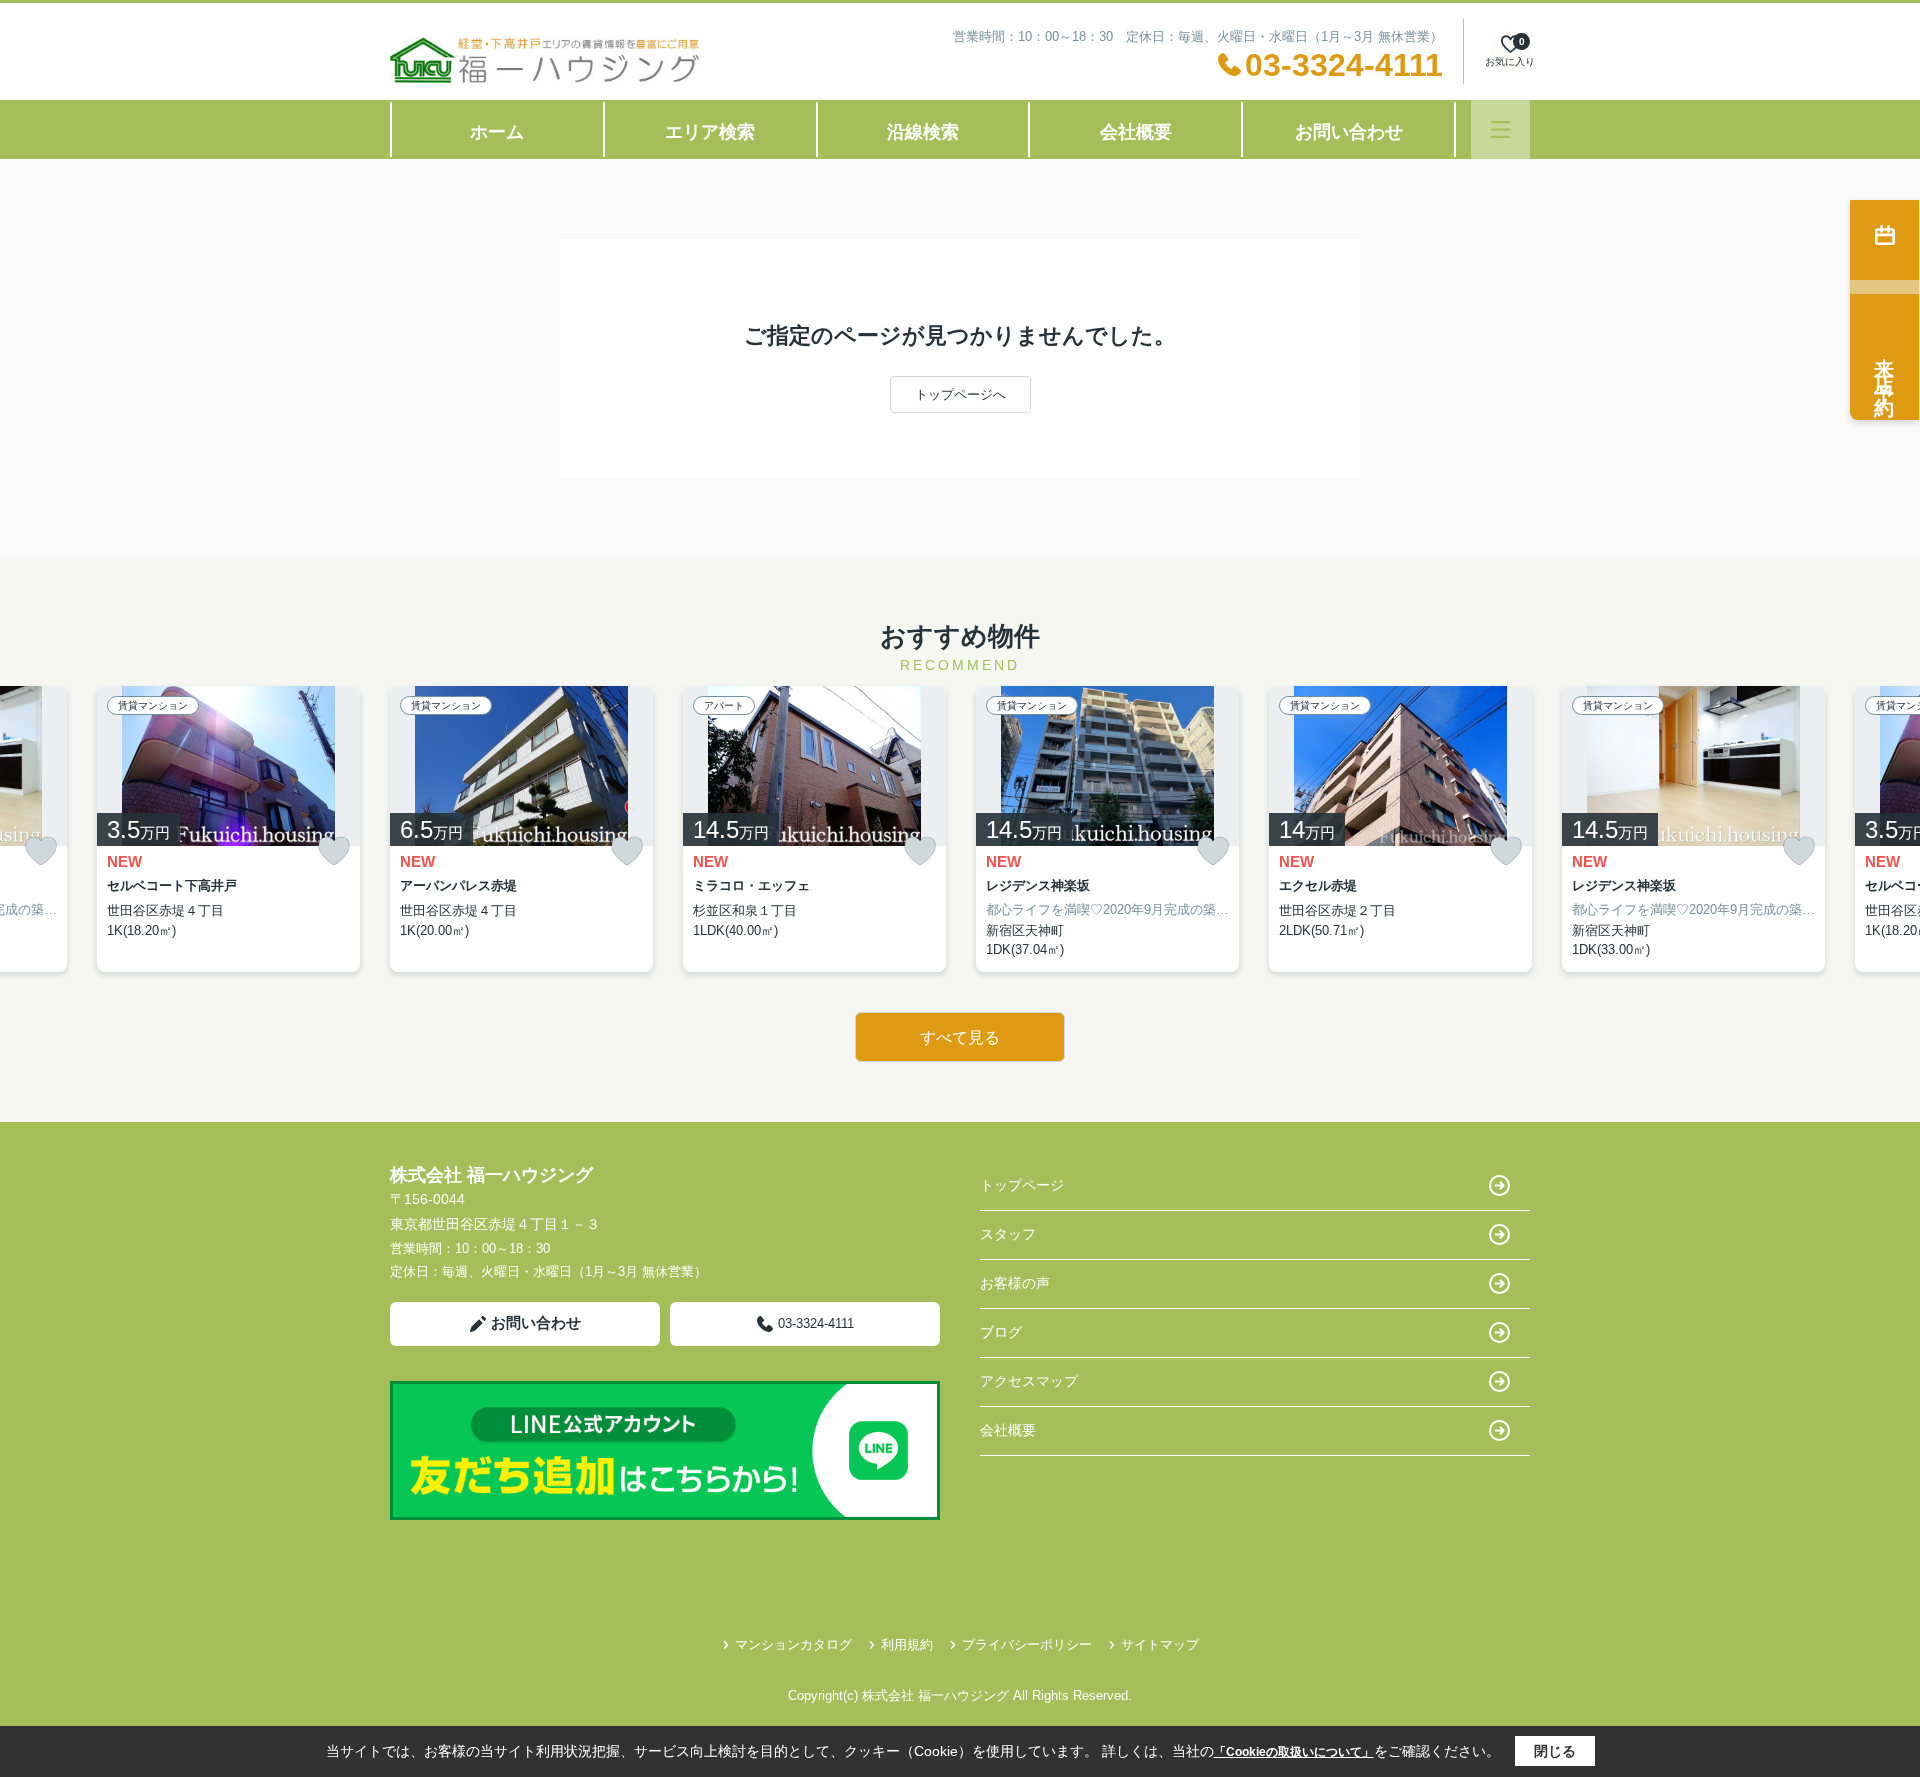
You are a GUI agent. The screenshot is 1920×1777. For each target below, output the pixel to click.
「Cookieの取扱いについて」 (1294, 1752)
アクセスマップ (1029, 1381)
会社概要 (1136, 132)
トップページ (1022, 1185)
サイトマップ (1160, 1644)
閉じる (1555, 1751)
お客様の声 (1015, 1283)
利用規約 (907, 1644)
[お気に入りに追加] (41, 851)
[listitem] (521, 829)
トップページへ (960, 394)
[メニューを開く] (1500, 129)
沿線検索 (923, 132)
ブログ (1001, 1332)
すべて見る (960, 1037)
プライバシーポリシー (1027, 1644)
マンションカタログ (793, 1644)
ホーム (497, 132)
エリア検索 (710, 132)
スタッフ (1008, 1234)
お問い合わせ (1349, 132)
